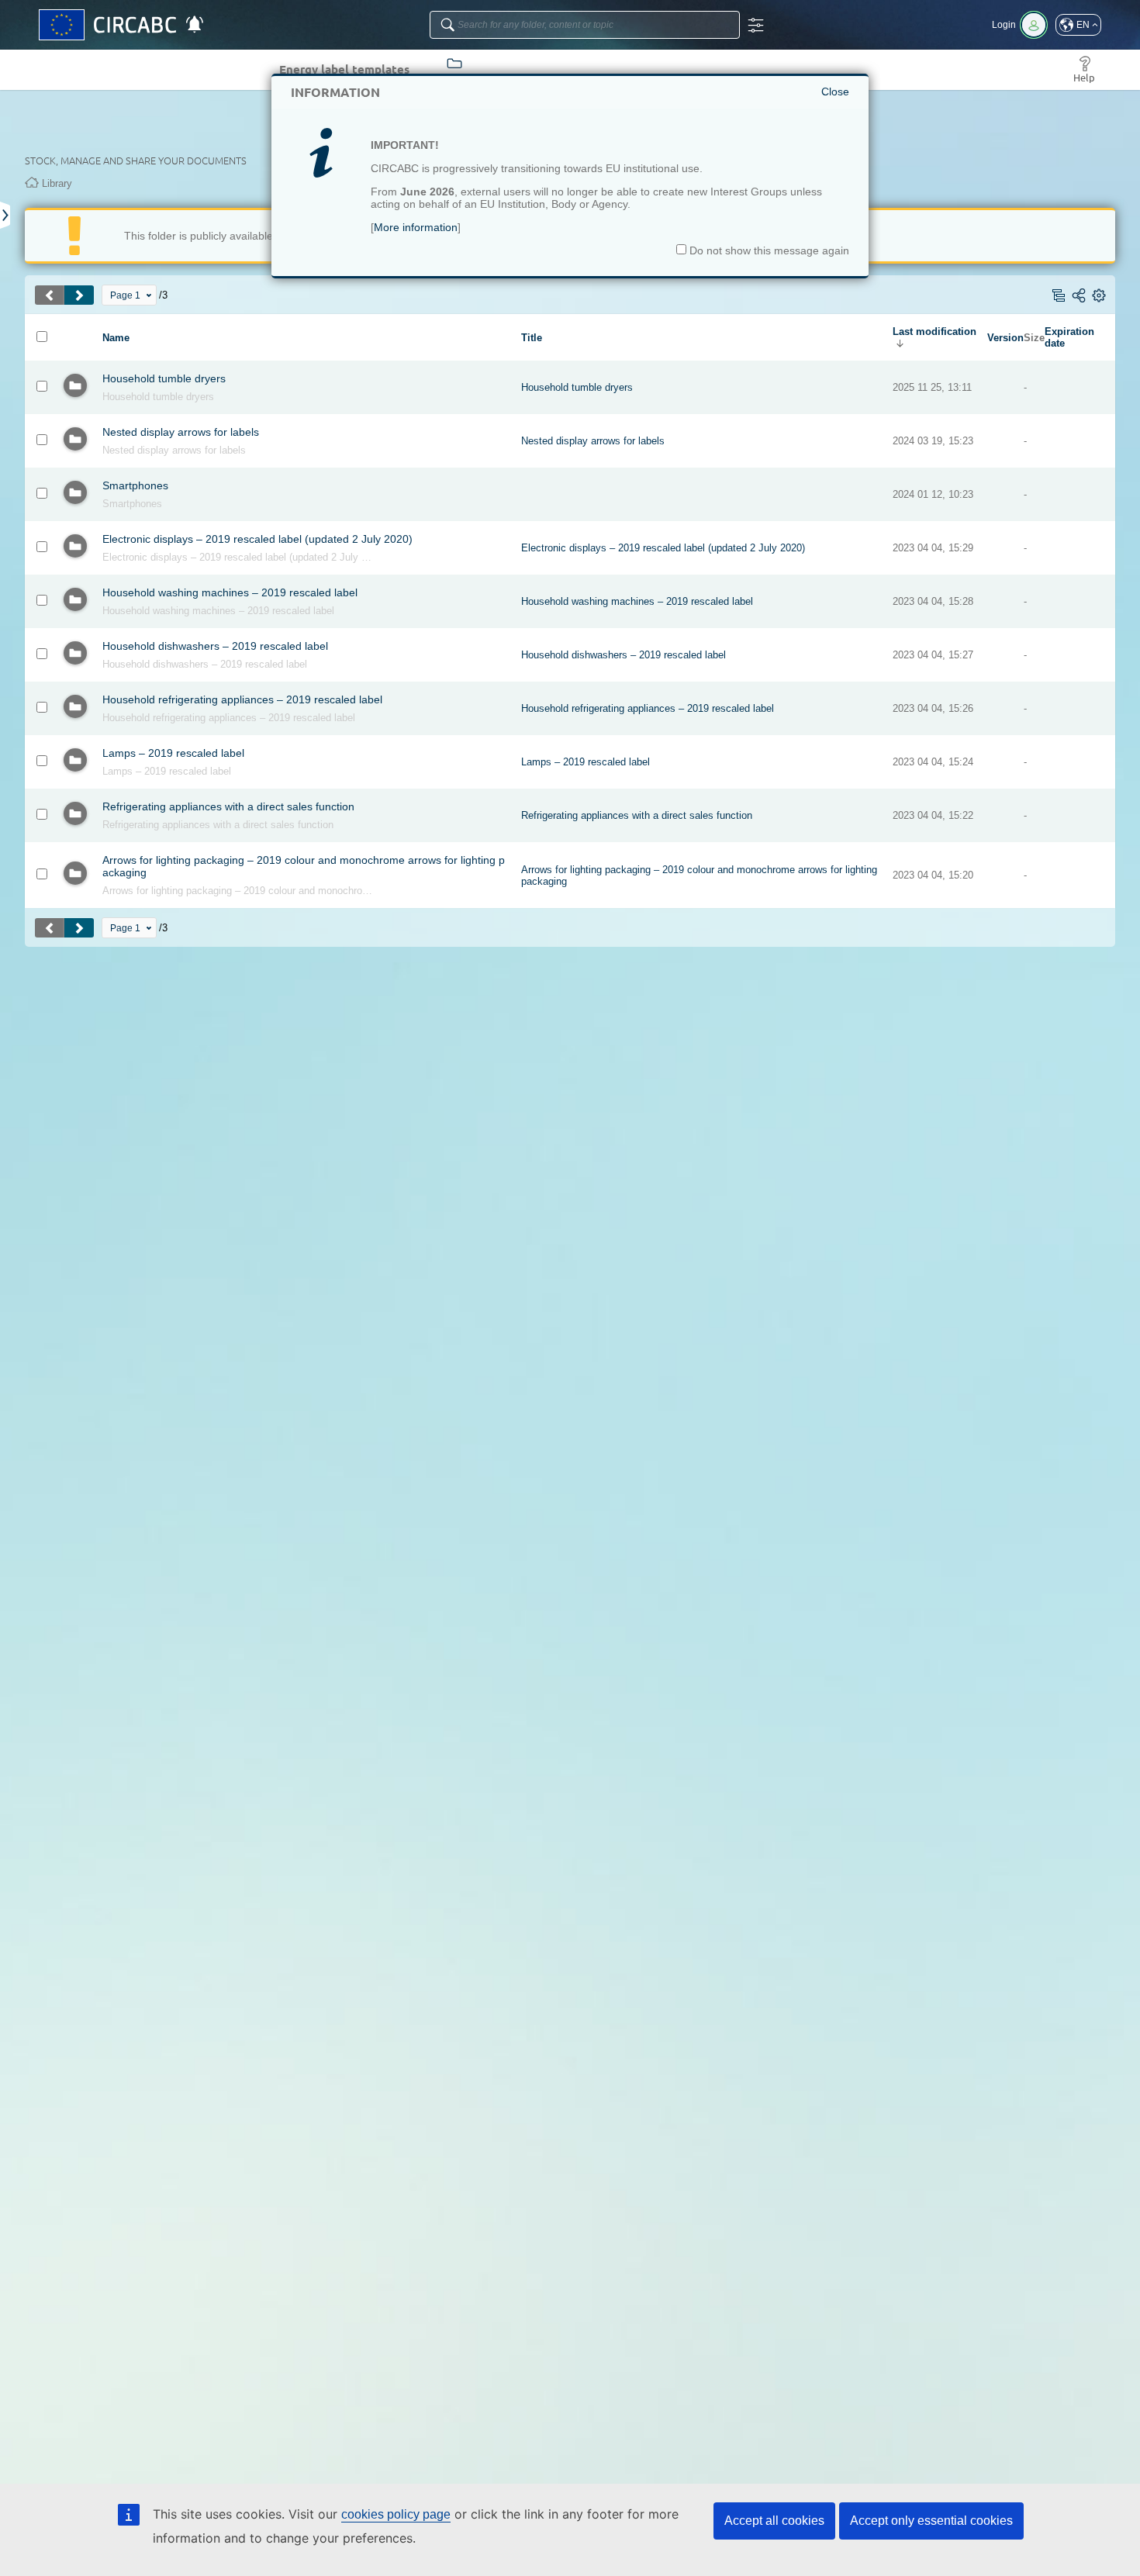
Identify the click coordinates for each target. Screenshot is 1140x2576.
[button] (1078, 25)
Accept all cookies (774, 2521)
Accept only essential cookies (931, 2521)
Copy (112, 397)
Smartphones (135, 485)
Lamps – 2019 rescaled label (173, 753)
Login (1004, 25)
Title (532, 338)
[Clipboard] (6, 215)
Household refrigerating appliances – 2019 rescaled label (242, 699)
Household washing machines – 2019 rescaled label (230, 592)
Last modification (934, 331)
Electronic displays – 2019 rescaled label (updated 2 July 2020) (257, 539)
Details (146, 397)
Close (835, 92)
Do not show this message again (768, 250)
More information (416, 227)
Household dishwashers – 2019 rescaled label (215, 646)
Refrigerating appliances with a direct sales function (228, 806)
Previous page (50, 295)
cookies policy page (396, 2514)
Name (116, 338)
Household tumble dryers (164, 378)
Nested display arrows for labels (181, 432)
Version (1005, 338)
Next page (79, 295)
